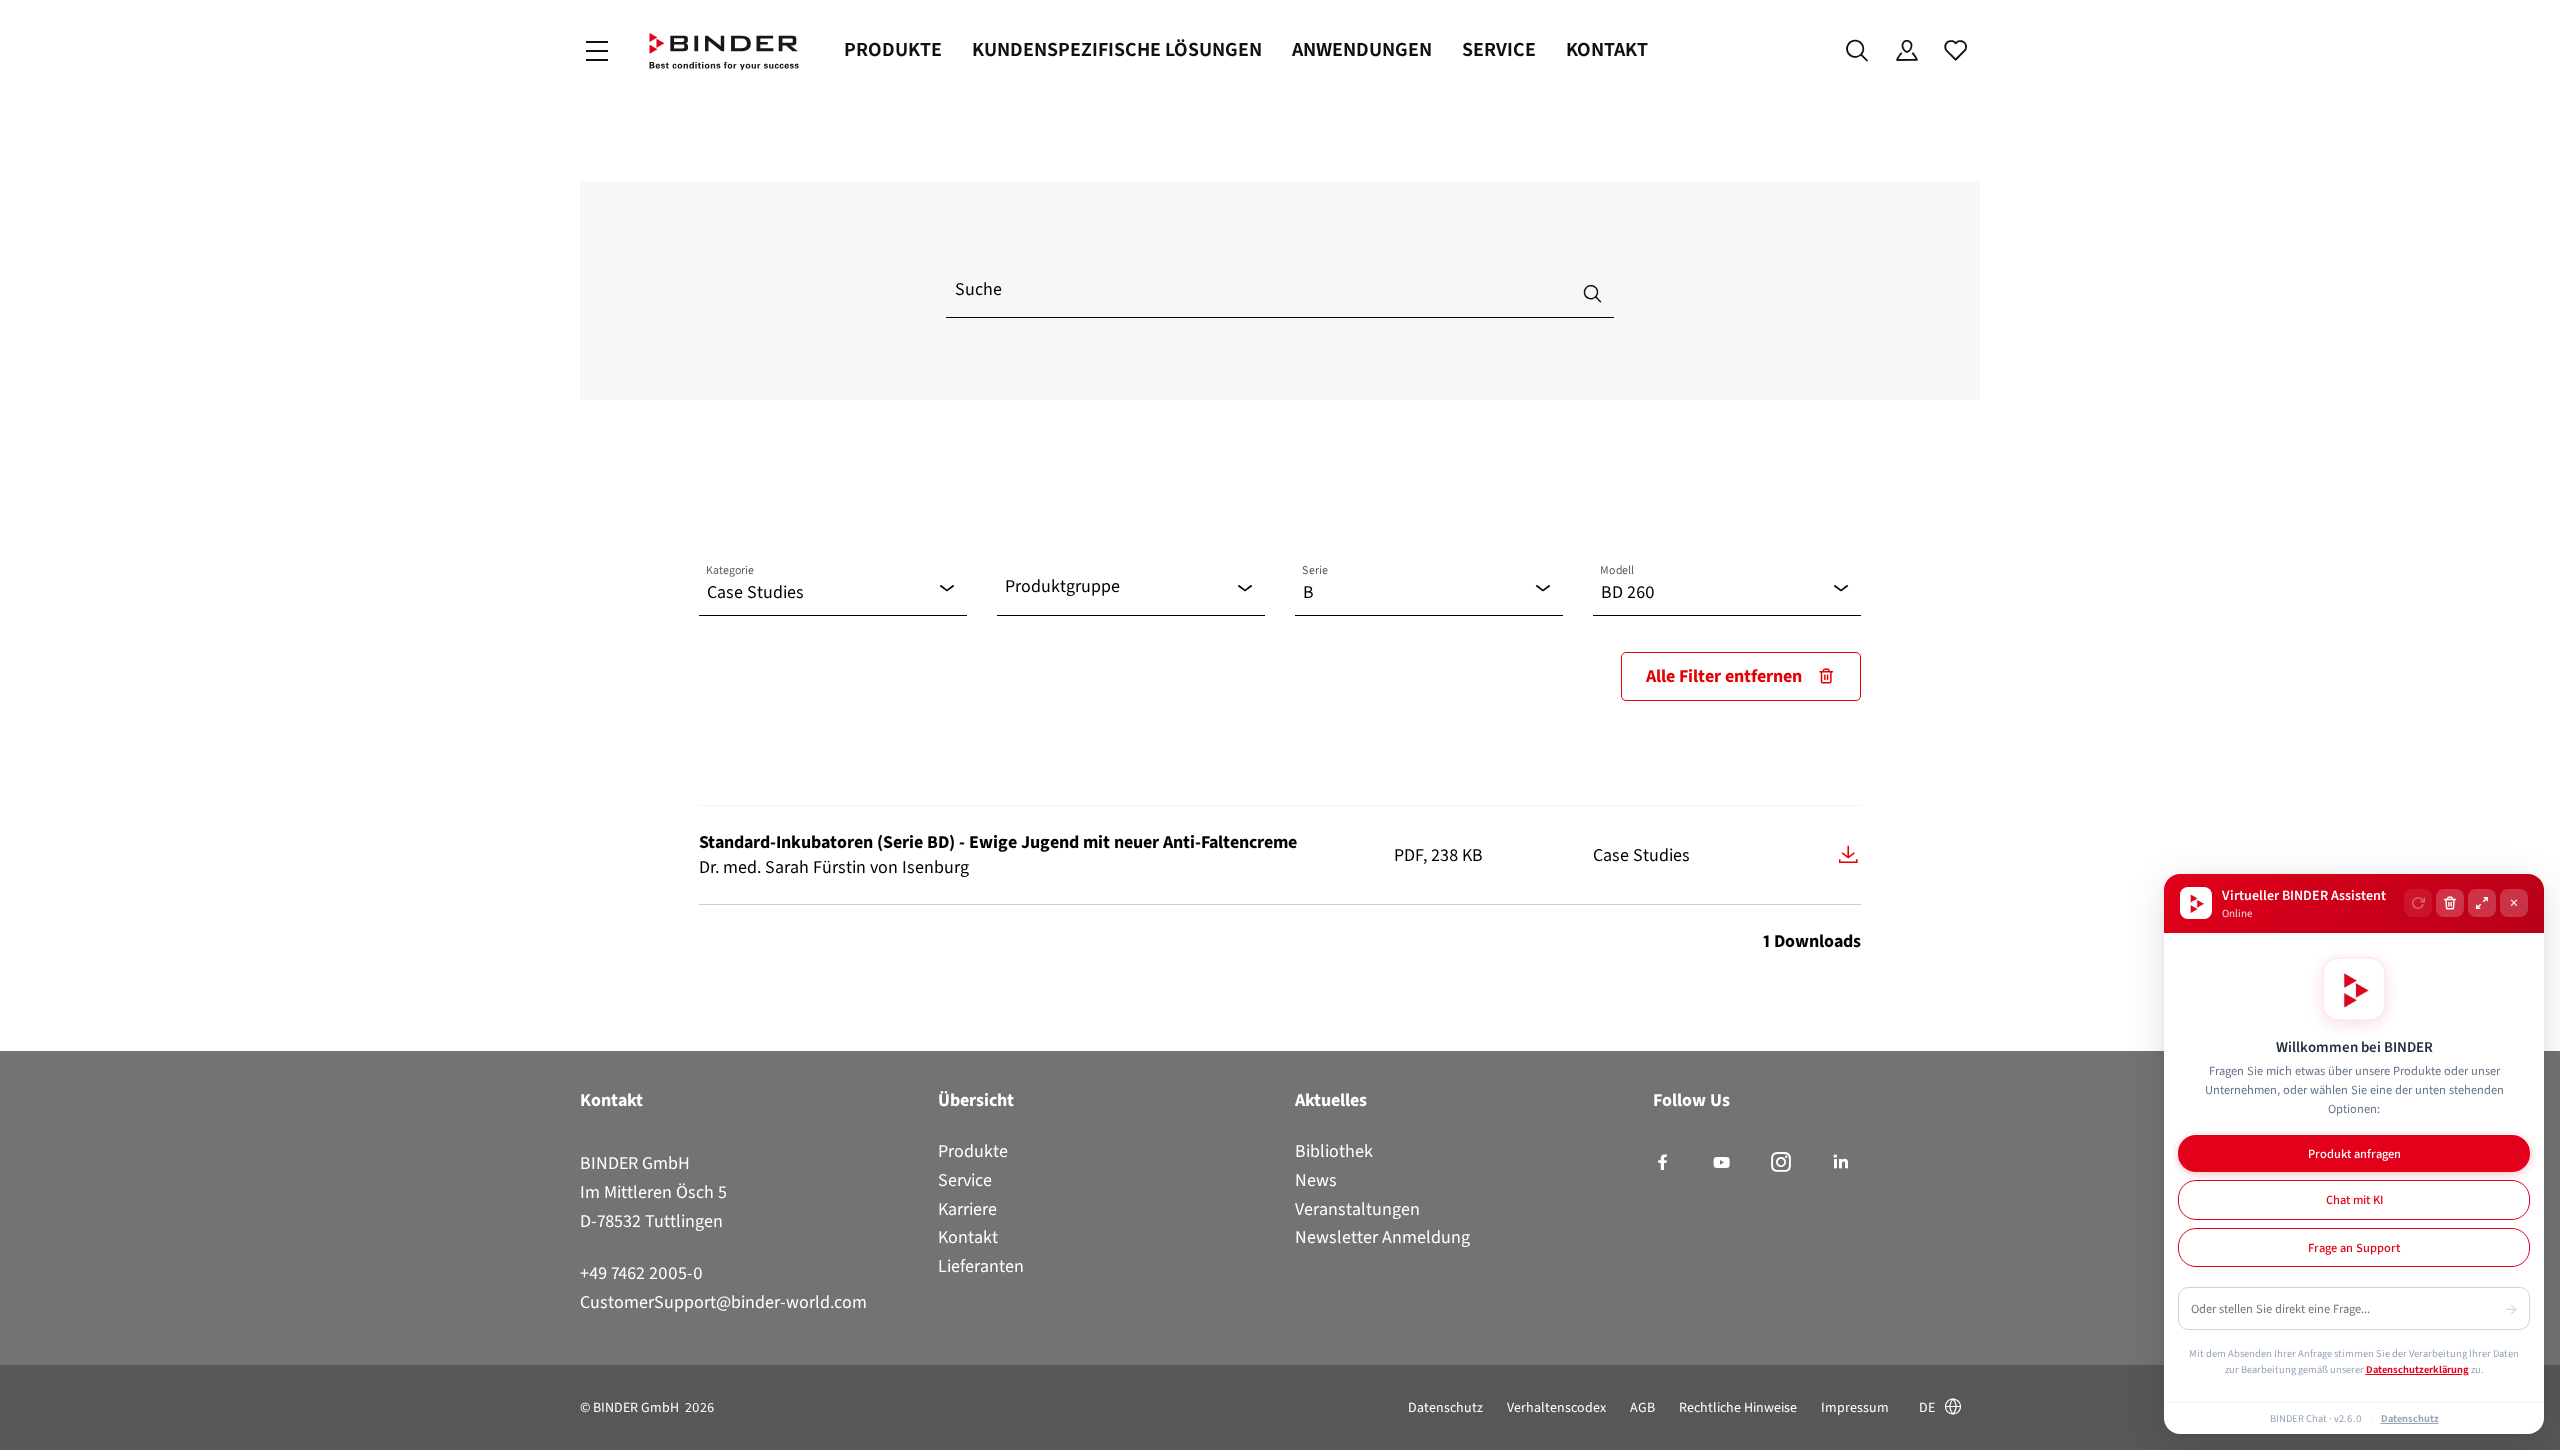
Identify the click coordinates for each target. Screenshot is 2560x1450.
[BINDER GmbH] (724, 51)
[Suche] (1857, 51)
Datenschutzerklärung (2417, 1369)
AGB (1642, 1407)
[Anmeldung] (1906, 51)
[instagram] (1781, 1163)
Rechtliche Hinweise (1738, 1407)
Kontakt (1607, 49)
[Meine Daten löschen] (2450, 903)
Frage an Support (2354, 1247)
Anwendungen (1362, 49)
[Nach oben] (21, 1423)
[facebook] (1662, 1163)
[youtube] (1721, 1163)
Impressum (1855, 1407)
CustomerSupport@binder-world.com (723, 1302)
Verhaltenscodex (1556, 1407)
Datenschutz (1445, 1407)
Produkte (893, 49)
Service (1499, 49)
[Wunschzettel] (1955, 51)
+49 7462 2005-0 (641, 1273)
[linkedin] (1840, 1163)
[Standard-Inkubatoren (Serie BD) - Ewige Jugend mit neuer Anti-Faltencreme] (1848, 854)
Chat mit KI (2354, 1199)
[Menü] (597, 51)
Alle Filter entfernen (1724, 676)
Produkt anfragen (2354, 1153)
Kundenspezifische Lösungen (1117, 49)
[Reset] (2418, 903)
